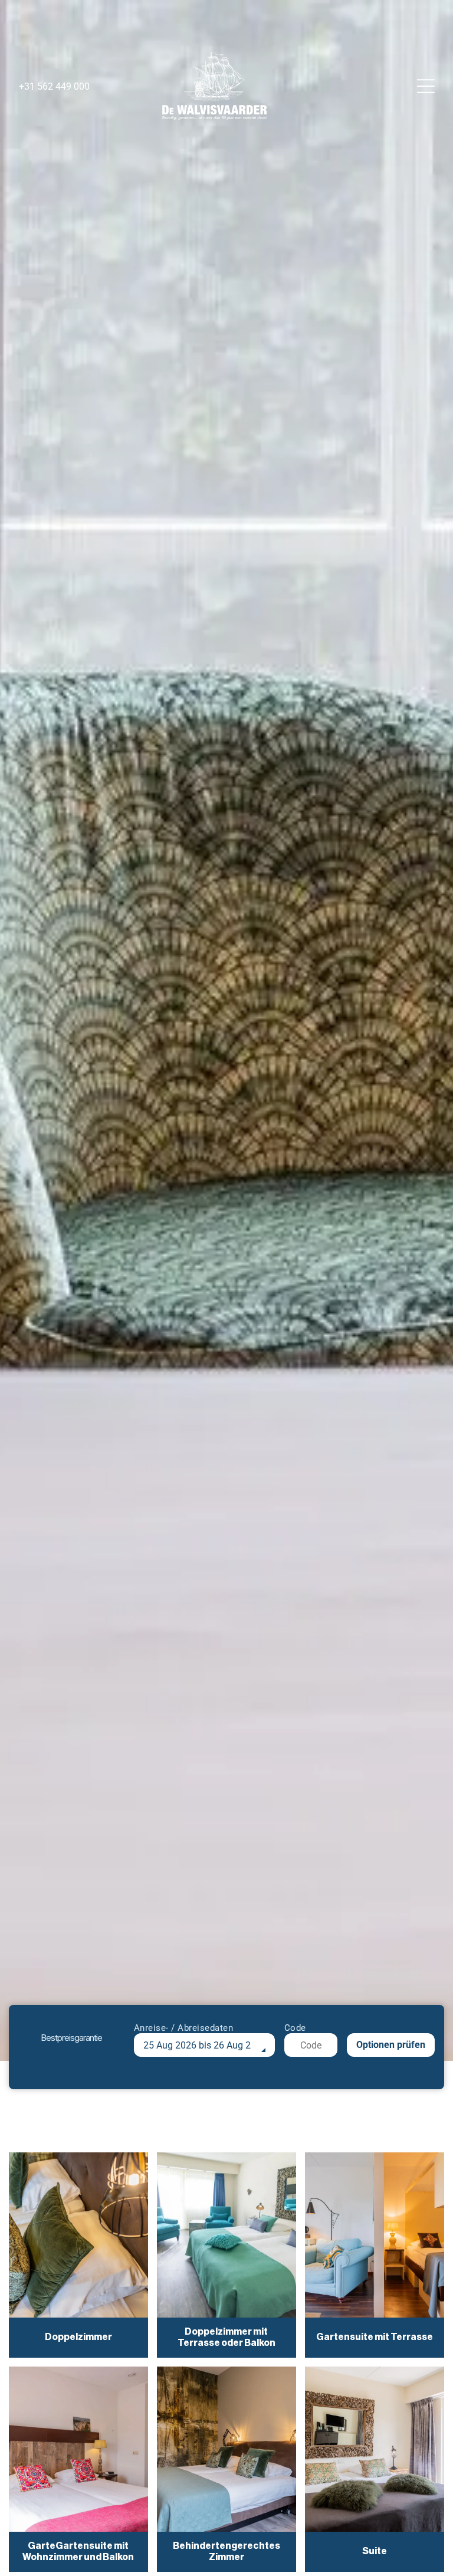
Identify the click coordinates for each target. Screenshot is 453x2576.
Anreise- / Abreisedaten (184, 2028)
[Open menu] (426, 86)
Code (295, 2028)
